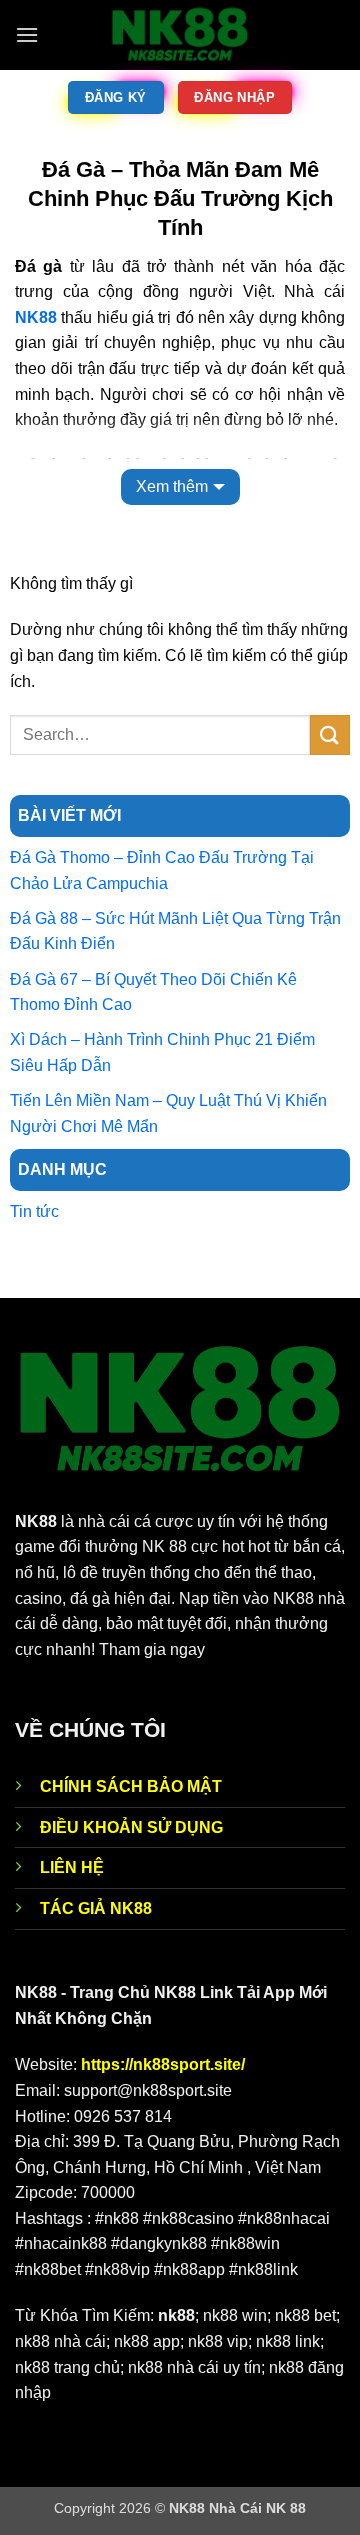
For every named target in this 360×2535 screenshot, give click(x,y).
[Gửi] (330, 734)
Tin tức (34, 1211)
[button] (27, 34)
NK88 (36, 317)
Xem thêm (172, 486)
